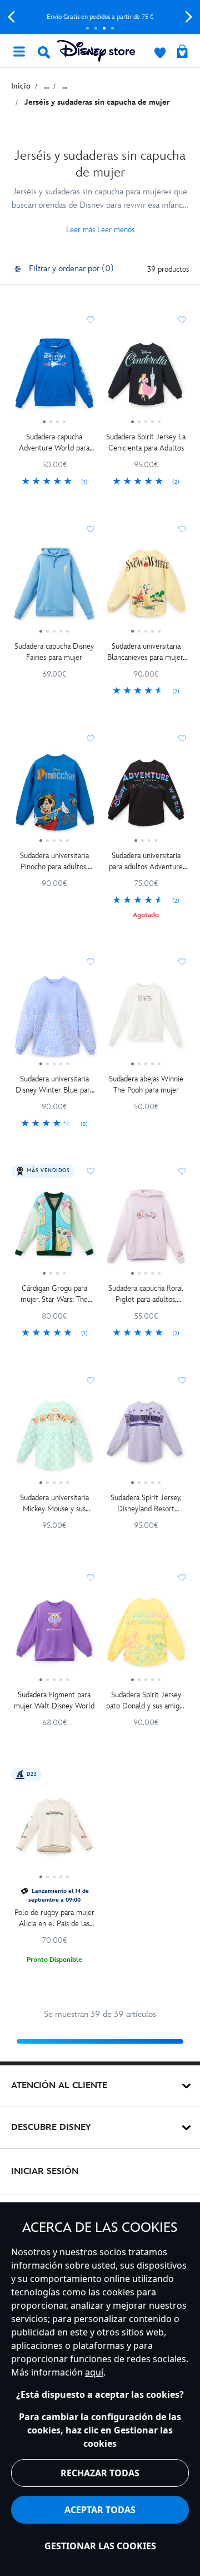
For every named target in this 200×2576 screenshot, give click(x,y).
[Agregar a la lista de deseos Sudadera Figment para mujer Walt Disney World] (91, 1578)
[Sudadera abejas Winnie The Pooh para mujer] (146, 1021)
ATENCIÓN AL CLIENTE (59, 2086)
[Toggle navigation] (19, 51)
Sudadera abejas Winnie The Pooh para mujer (146, 1084)
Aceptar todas (100, 2510)
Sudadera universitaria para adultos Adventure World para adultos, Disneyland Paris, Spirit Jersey (146, 862)
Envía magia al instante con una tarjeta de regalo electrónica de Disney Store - (100, 17)
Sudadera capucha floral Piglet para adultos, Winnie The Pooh (146, 1294)
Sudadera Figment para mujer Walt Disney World (54, 1700)
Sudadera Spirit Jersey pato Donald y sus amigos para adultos (146, 1701)
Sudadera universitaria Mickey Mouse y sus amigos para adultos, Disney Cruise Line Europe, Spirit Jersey (54, 1504)
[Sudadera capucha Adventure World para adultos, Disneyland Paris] (54, 379)
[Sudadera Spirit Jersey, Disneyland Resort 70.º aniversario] (146, 1439)
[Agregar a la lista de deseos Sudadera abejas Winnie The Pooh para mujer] (182, 962)
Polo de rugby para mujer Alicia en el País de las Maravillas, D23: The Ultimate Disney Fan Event (54, 1919)
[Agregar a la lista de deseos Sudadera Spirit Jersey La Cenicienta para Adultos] (182, 320)
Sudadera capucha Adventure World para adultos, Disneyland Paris (54, 443)
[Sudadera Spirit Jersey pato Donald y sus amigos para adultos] (146, 1637)
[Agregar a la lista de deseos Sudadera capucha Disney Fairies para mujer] (91, 529)
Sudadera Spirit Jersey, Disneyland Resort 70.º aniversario (146, 1504)
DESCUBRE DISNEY (51, 2127)
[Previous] (11, 17)
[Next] (189, 17)
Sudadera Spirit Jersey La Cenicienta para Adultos (146, 442)
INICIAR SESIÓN (45, 2171)
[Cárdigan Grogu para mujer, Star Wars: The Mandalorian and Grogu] (54, 1230)
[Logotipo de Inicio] (96, 51)
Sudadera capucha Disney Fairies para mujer (54, 652)
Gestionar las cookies (100, 2546)
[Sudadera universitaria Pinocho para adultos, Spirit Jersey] (54, 797)
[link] (54, 482)
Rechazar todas (100, 2473)
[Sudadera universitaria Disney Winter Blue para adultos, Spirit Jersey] (54, 1021)
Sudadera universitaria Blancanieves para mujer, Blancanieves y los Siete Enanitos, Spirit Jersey (146, 652)
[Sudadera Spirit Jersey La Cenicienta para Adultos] (146, 379)
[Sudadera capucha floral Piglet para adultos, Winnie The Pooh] (146, 1230)
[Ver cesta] (182, 52)
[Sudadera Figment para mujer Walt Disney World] (54, 1637)
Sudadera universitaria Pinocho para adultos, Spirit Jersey (54, 862)
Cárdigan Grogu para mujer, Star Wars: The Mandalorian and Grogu (54, 1294)
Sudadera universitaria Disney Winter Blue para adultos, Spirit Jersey (54, 1085)
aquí (94, 2372)
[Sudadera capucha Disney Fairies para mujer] (54, 588)
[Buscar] (44, 52)
